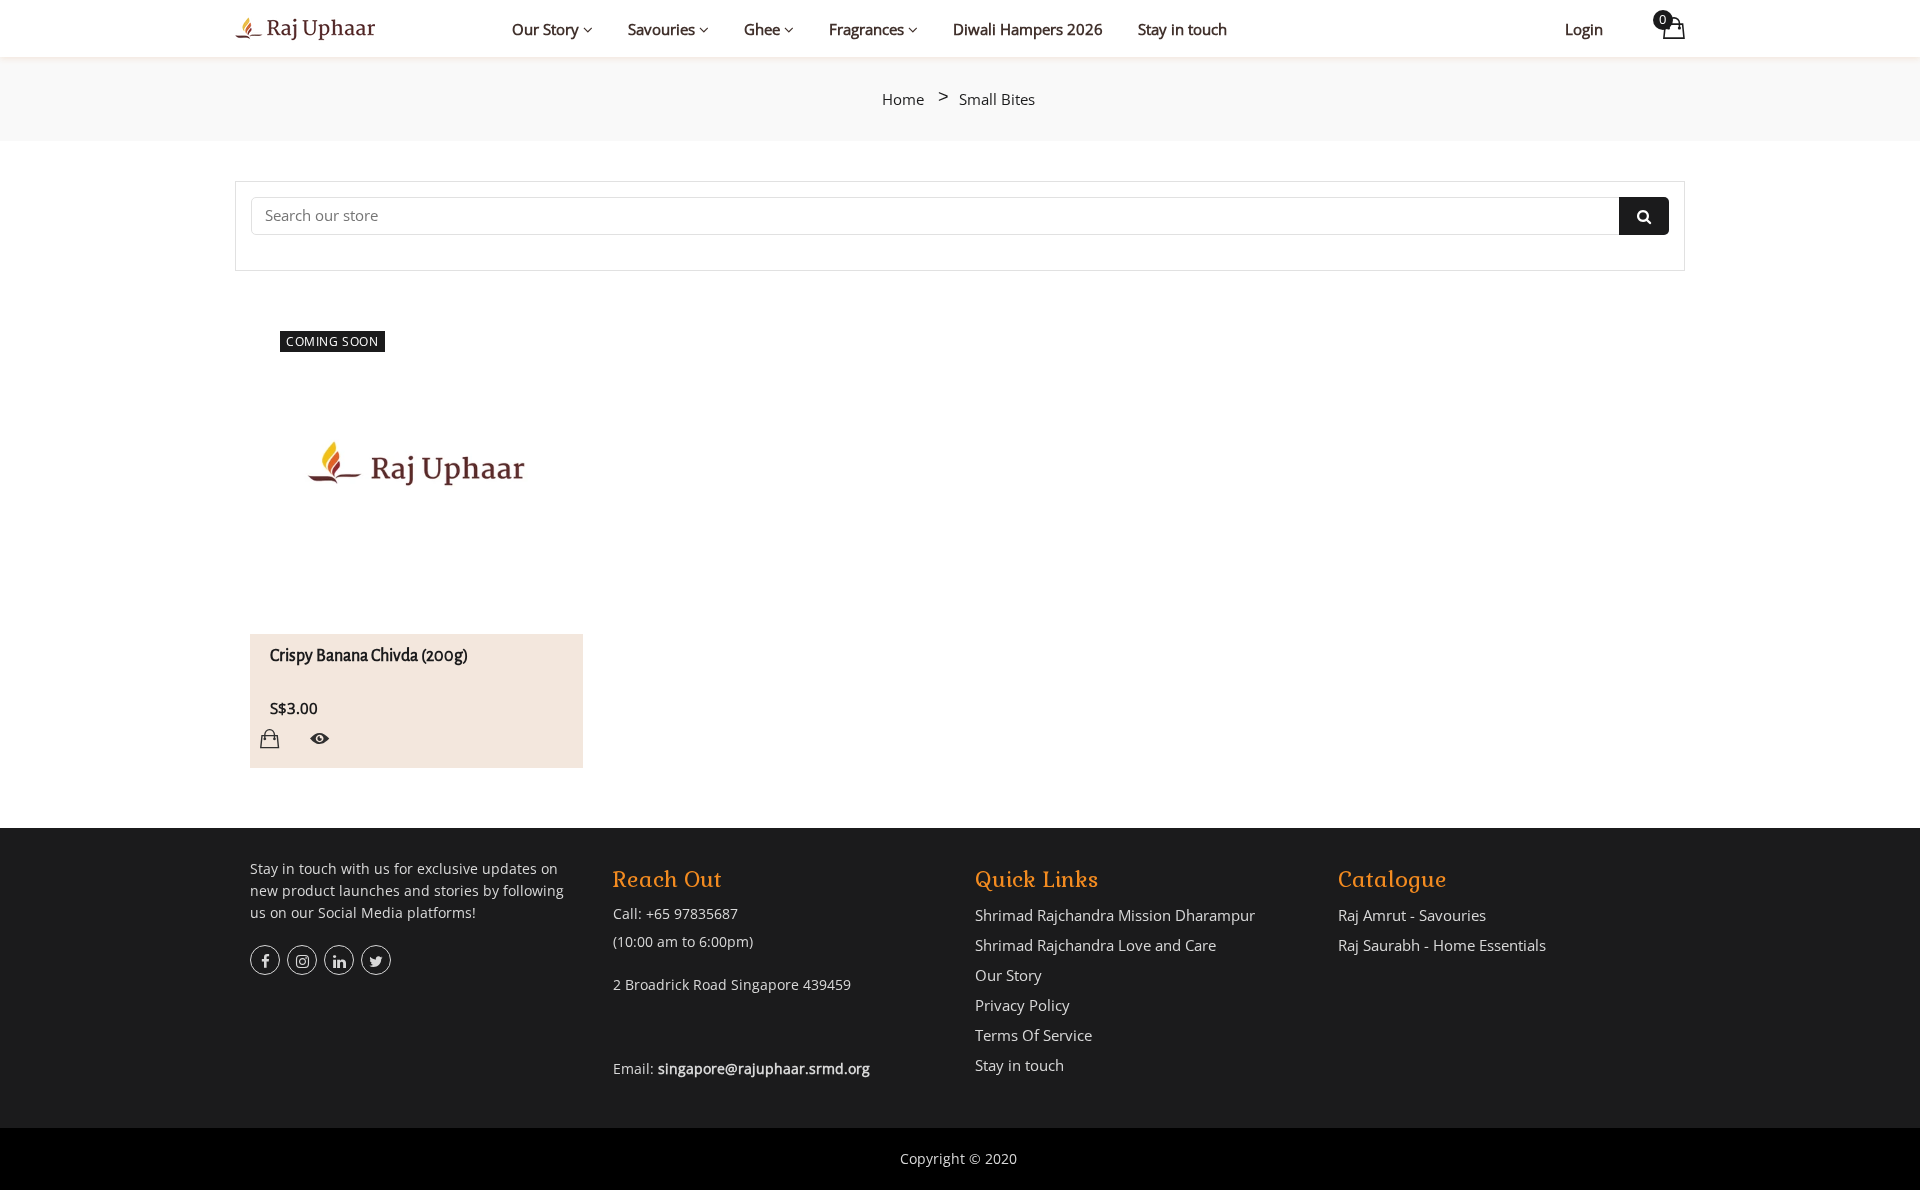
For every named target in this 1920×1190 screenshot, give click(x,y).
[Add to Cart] (269, 738)
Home (903, 99)
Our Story (547, 29)
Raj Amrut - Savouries (1412, 915)
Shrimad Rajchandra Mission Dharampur (1115, 915)
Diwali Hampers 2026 (1028, 29)
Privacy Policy (1022, 1005)
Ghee (764, 29)
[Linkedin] (339, 960)
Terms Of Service (1033, 1035)
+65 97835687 (692, 913)
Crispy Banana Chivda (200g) (369, 656)
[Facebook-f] (265, 960)
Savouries (663, 29)
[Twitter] (376, 960)
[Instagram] (302, 960)
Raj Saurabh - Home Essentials (1442, 945)
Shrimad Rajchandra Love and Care (1095, 945)
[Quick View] (319, 738)
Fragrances (868, 29)
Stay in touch (1182, 29)
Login (1584, 29)
